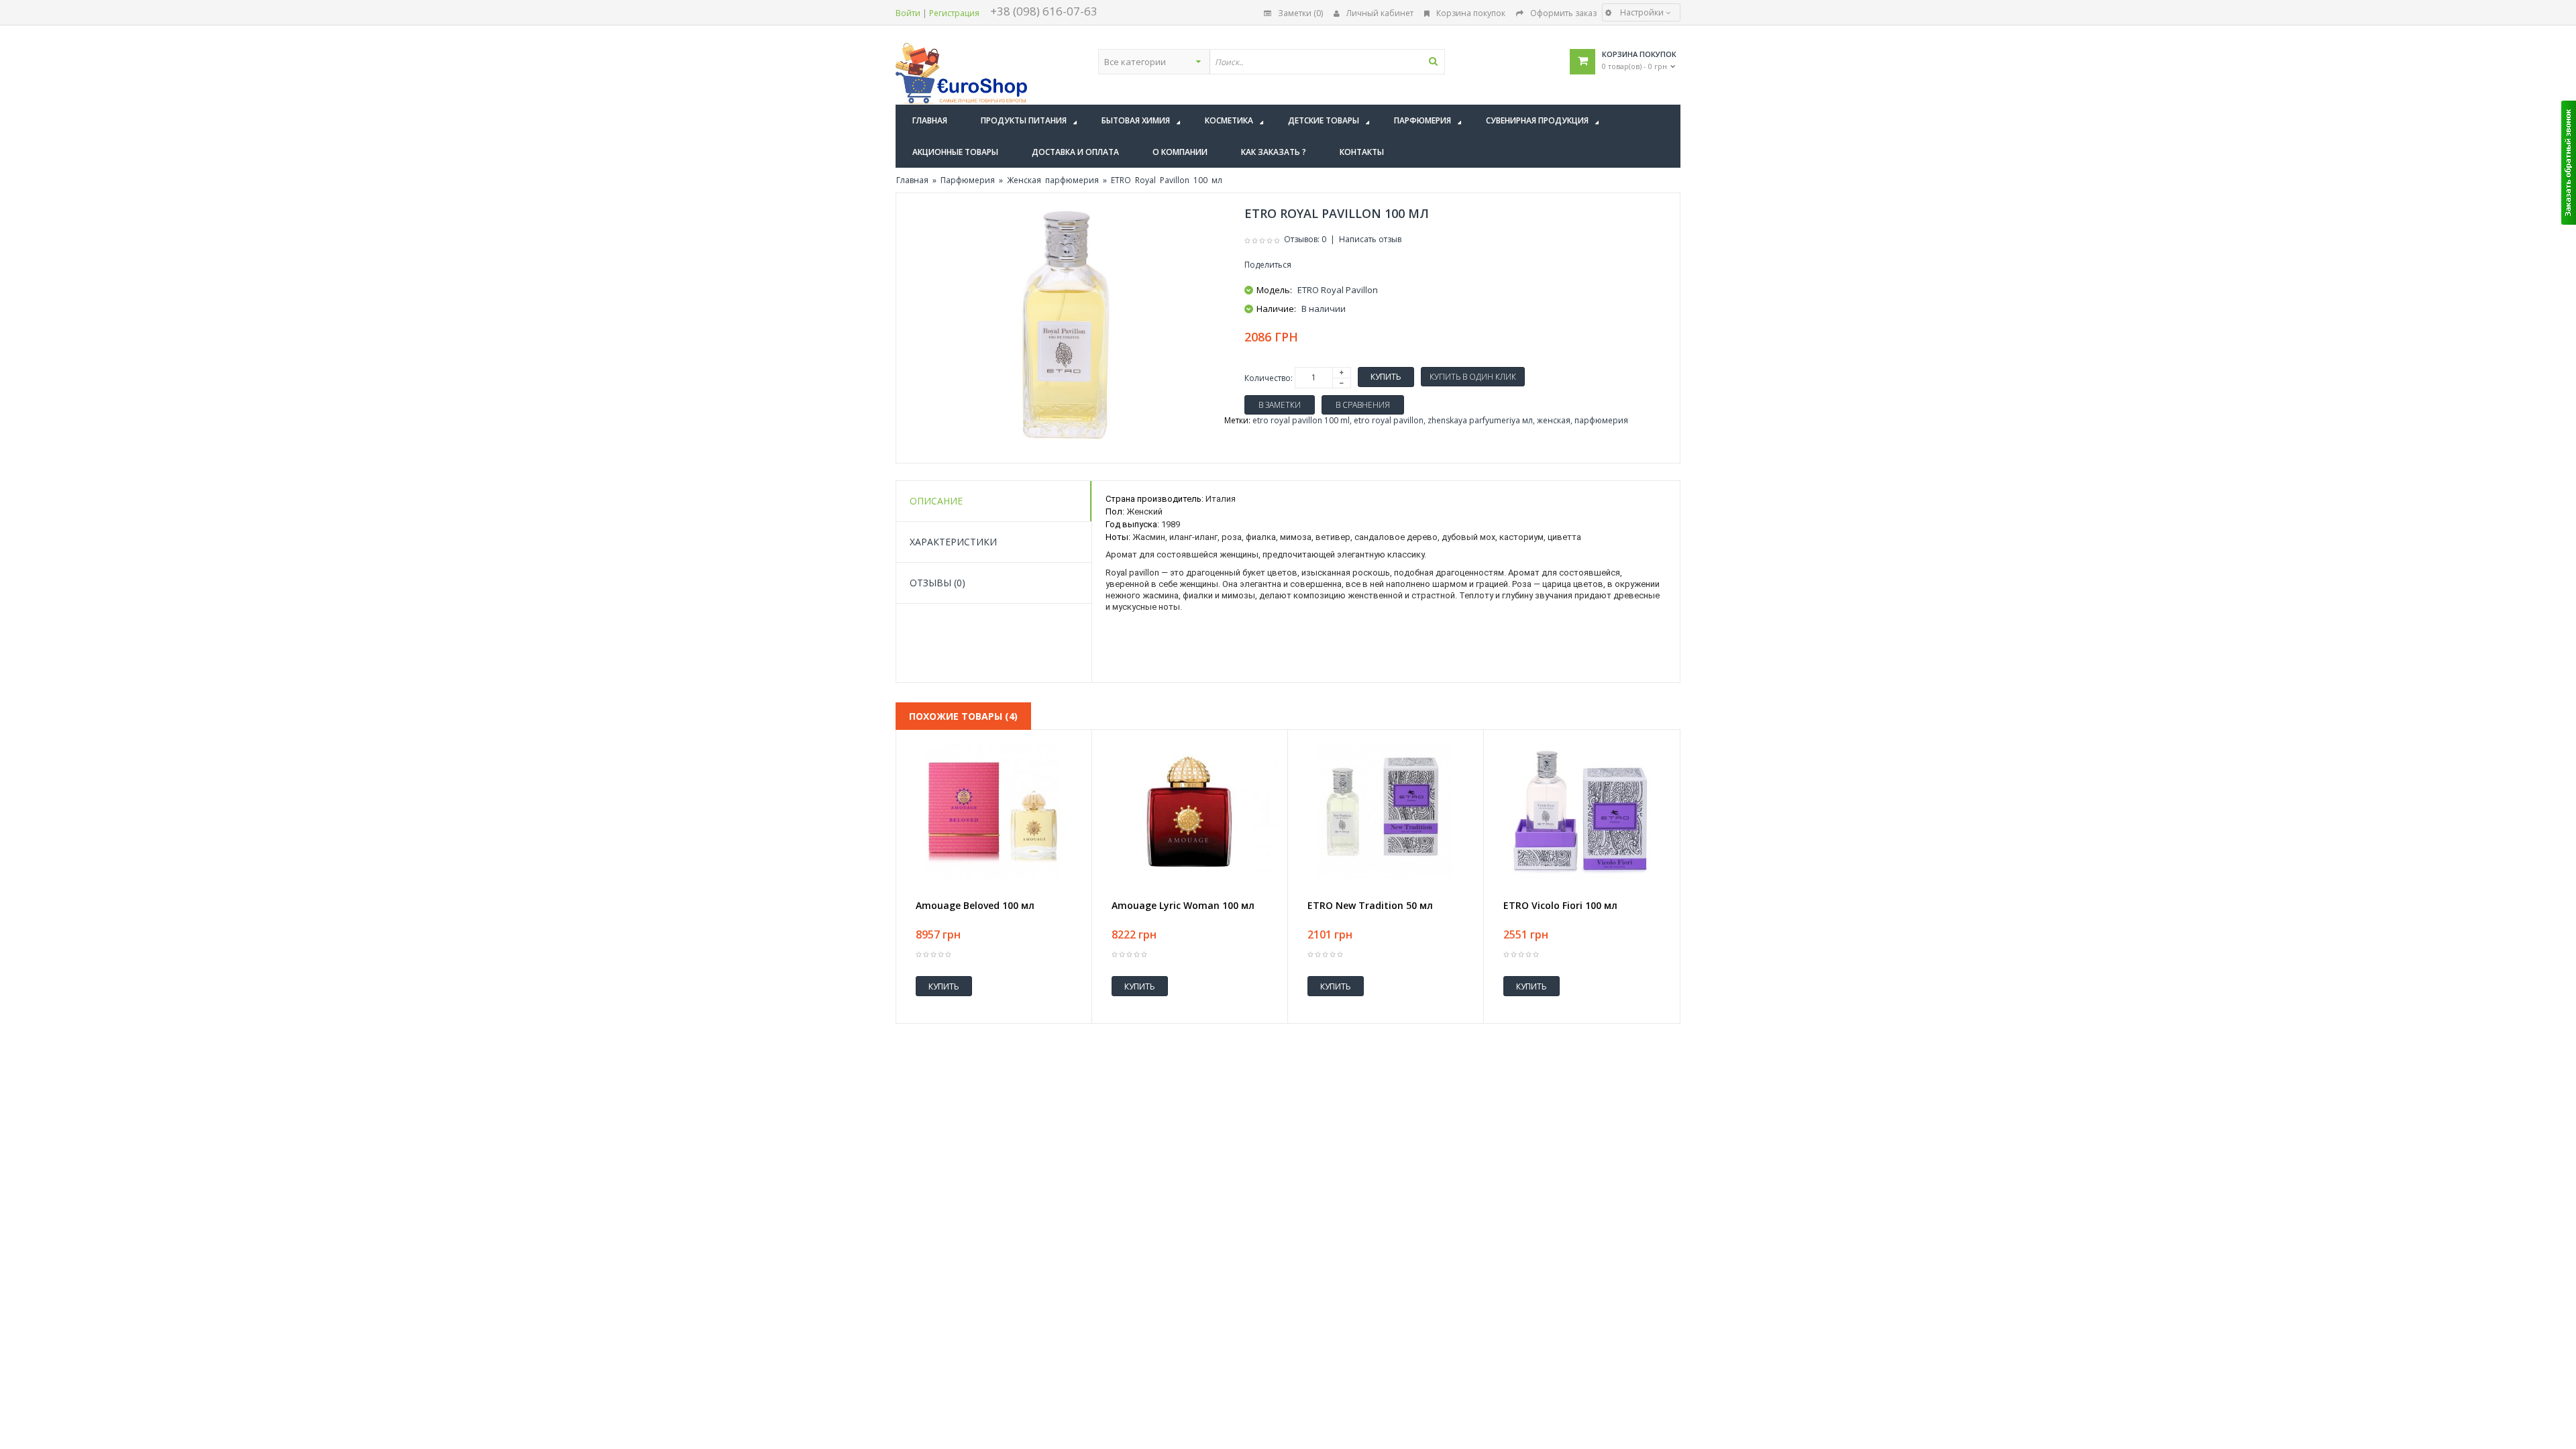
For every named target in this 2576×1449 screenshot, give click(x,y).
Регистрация (954, 13)
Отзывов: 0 (1305, 239)
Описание (936, 501)
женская (1554, 420)
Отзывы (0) (937, 583)
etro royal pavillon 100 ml (1301, 420)
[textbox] (1327, 62)
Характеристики (953, 542)
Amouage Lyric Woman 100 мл (1183, 906)
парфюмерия (1601, 420)
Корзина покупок (1471, 13)
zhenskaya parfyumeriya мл (1480, 420)
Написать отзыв (1370, 239)
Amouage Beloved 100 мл (975, 906)
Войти (908, 13)
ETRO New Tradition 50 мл (1370, 906)
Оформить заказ (1563, 13)
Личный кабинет (1380, 13)
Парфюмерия (968, 180)
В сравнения (1363, 405)
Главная (912, 180)
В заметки (1280, 405)
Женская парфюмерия (1053, 180)
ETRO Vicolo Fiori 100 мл (1560, 906)
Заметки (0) (1300, 13)
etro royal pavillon (1389, 420)
